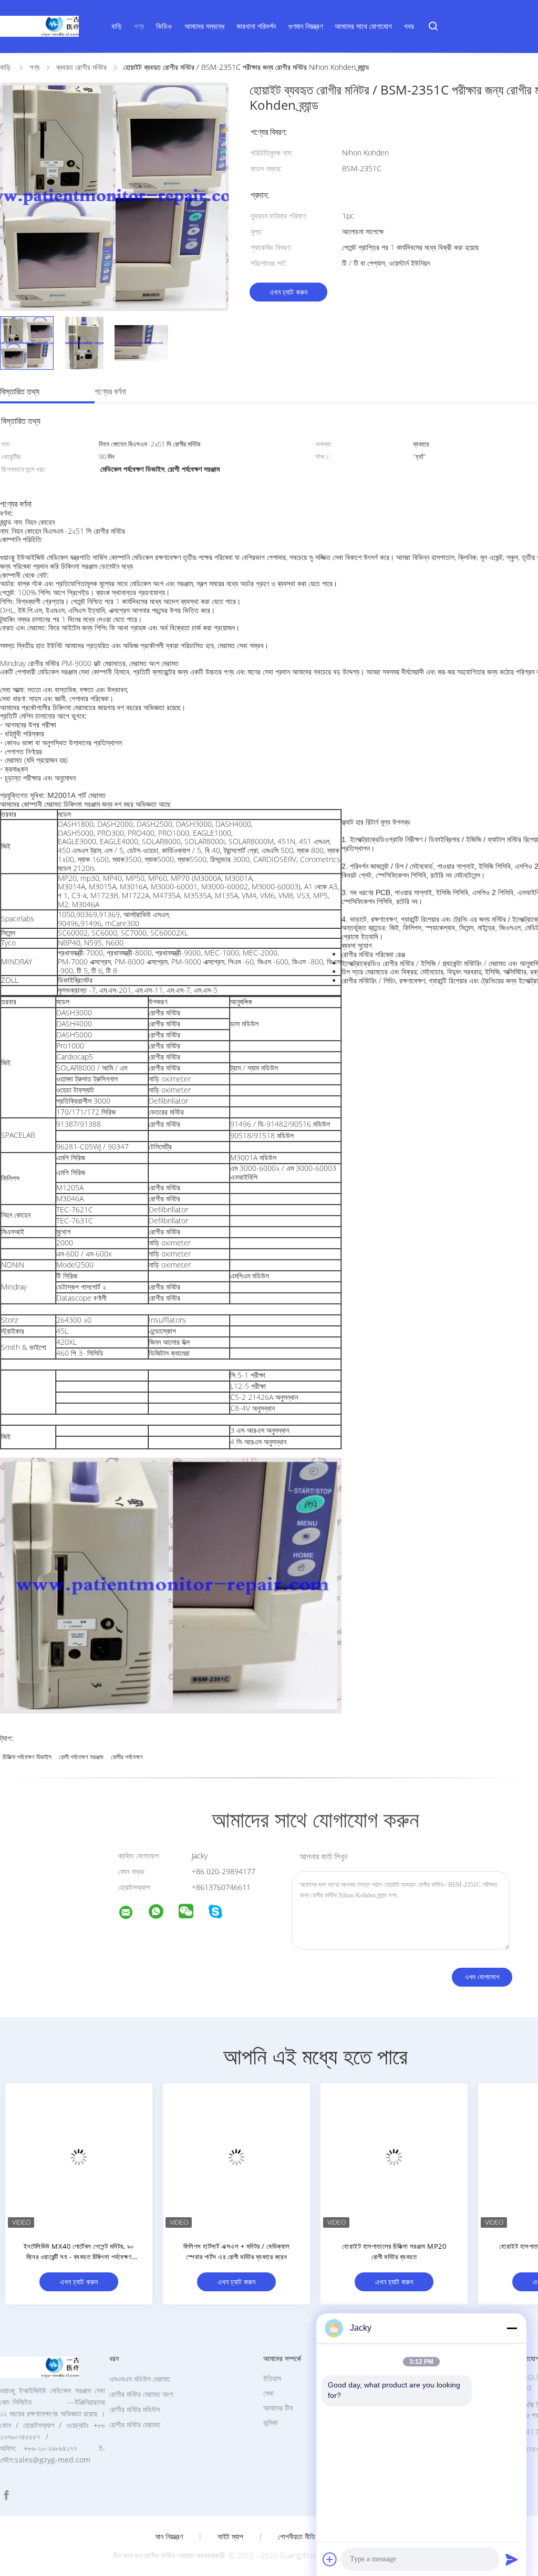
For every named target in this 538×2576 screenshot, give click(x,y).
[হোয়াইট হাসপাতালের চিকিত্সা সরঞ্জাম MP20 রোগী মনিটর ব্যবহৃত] (394, 2157)
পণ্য (139, 26)
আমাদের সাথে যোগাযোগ (363, 26)
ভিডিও (164, 26)
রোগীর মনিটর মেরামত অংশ (141, 2394)
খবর (409, 26)
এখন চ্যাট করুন (288, 292)
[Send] (512, 2559)
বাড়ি (117, 26)
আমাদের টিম (278, 2408)
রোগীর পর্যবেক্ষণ (127, 1757)
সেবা (268, 2393)
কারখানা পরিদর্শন (256, 26)
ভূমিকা (271, 2422)
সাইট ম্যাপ (230, 2537)
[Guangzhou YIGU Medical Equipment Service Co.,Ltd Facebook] (6, 2495)
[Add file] (330, 2559)
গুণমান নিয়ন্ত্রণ (306, 26)
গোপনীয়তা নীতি (297, 2537)
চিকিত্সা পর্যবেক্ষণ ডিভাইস (27, 1757)
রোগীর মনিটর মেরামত (135, 2424)
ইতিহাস (272, 2378)
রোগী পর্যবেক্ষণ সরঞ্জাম (81, 1757)
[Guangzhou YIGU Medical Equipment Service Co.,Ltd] (132, 1914)
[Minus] (512, 2328)
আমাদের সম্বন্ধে (204, 26)
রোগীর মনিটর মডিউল (134, 2409)
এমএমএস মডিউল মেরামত (140, 2379)
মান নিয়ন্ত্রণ (169, 2537)
